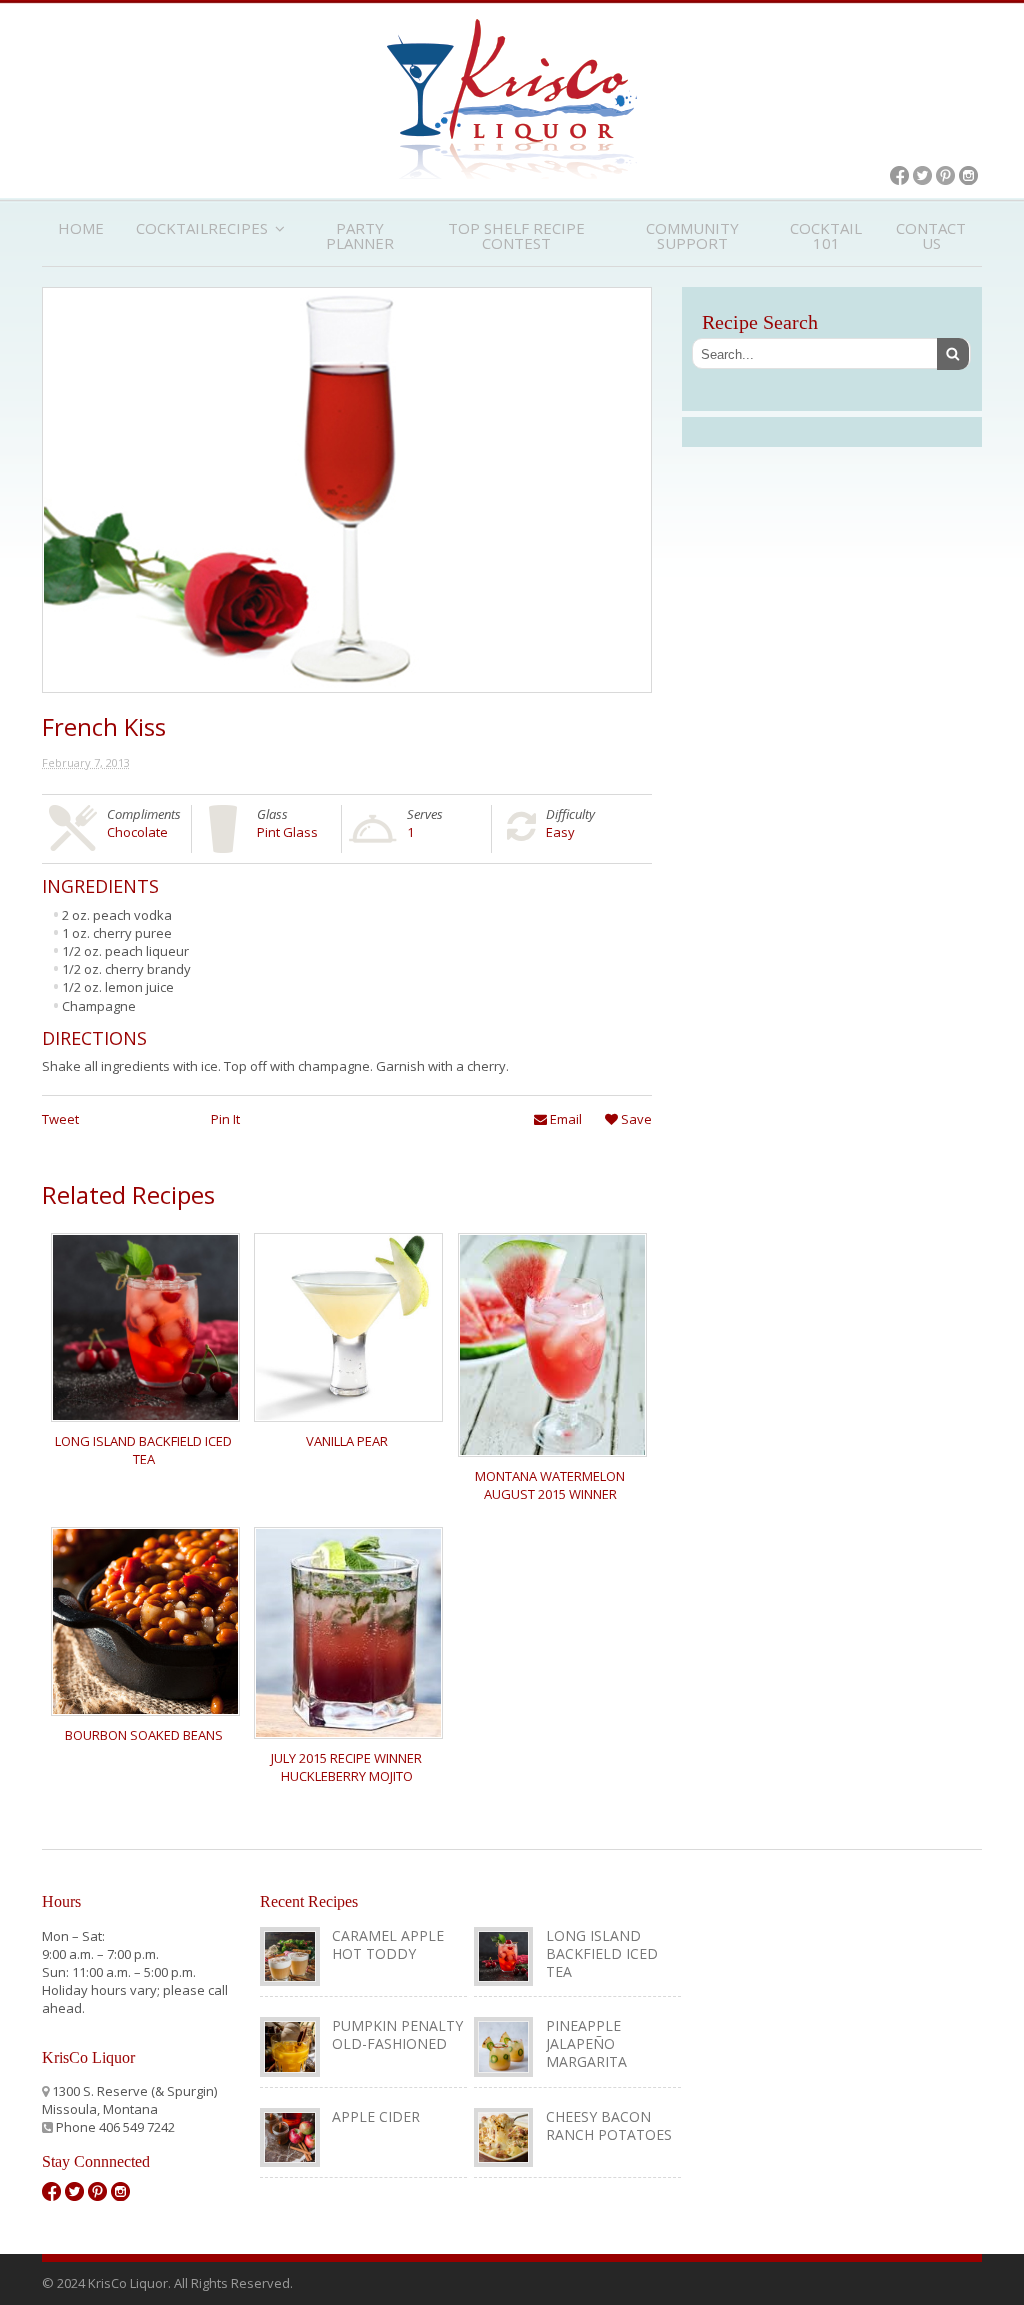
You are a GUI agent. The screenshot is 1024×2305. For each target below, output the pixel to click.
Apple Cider (376, 2116)
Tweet (60, 1119)
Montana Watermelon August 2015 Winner (550, 1485)
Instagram (968, 175)
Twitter (922, 175)
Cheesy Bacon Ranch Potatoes (609, 2125)
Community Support (692, 235)
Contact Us (931, 235)
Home (81, 228)
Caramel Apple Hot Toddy (388, 1944)
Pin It (225, 1119)
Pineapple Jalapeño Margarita (586, 2043)
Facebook (899, 175)
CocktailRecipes (202, 228)
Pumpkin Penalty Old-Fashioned (397, 2034)
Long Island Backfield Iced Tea (143, 1450)
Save (635, 1119)
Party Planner (360, 235)
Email (564, 1119)
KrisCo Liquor (512, 99)
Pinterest (945, 175)
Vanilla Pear (347, 1441)
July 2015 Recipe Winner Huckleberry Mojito (346, 1767)
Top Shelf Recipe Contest (516, 235)
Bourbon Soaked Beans (144, 1735)
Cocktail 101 (826, 235)
